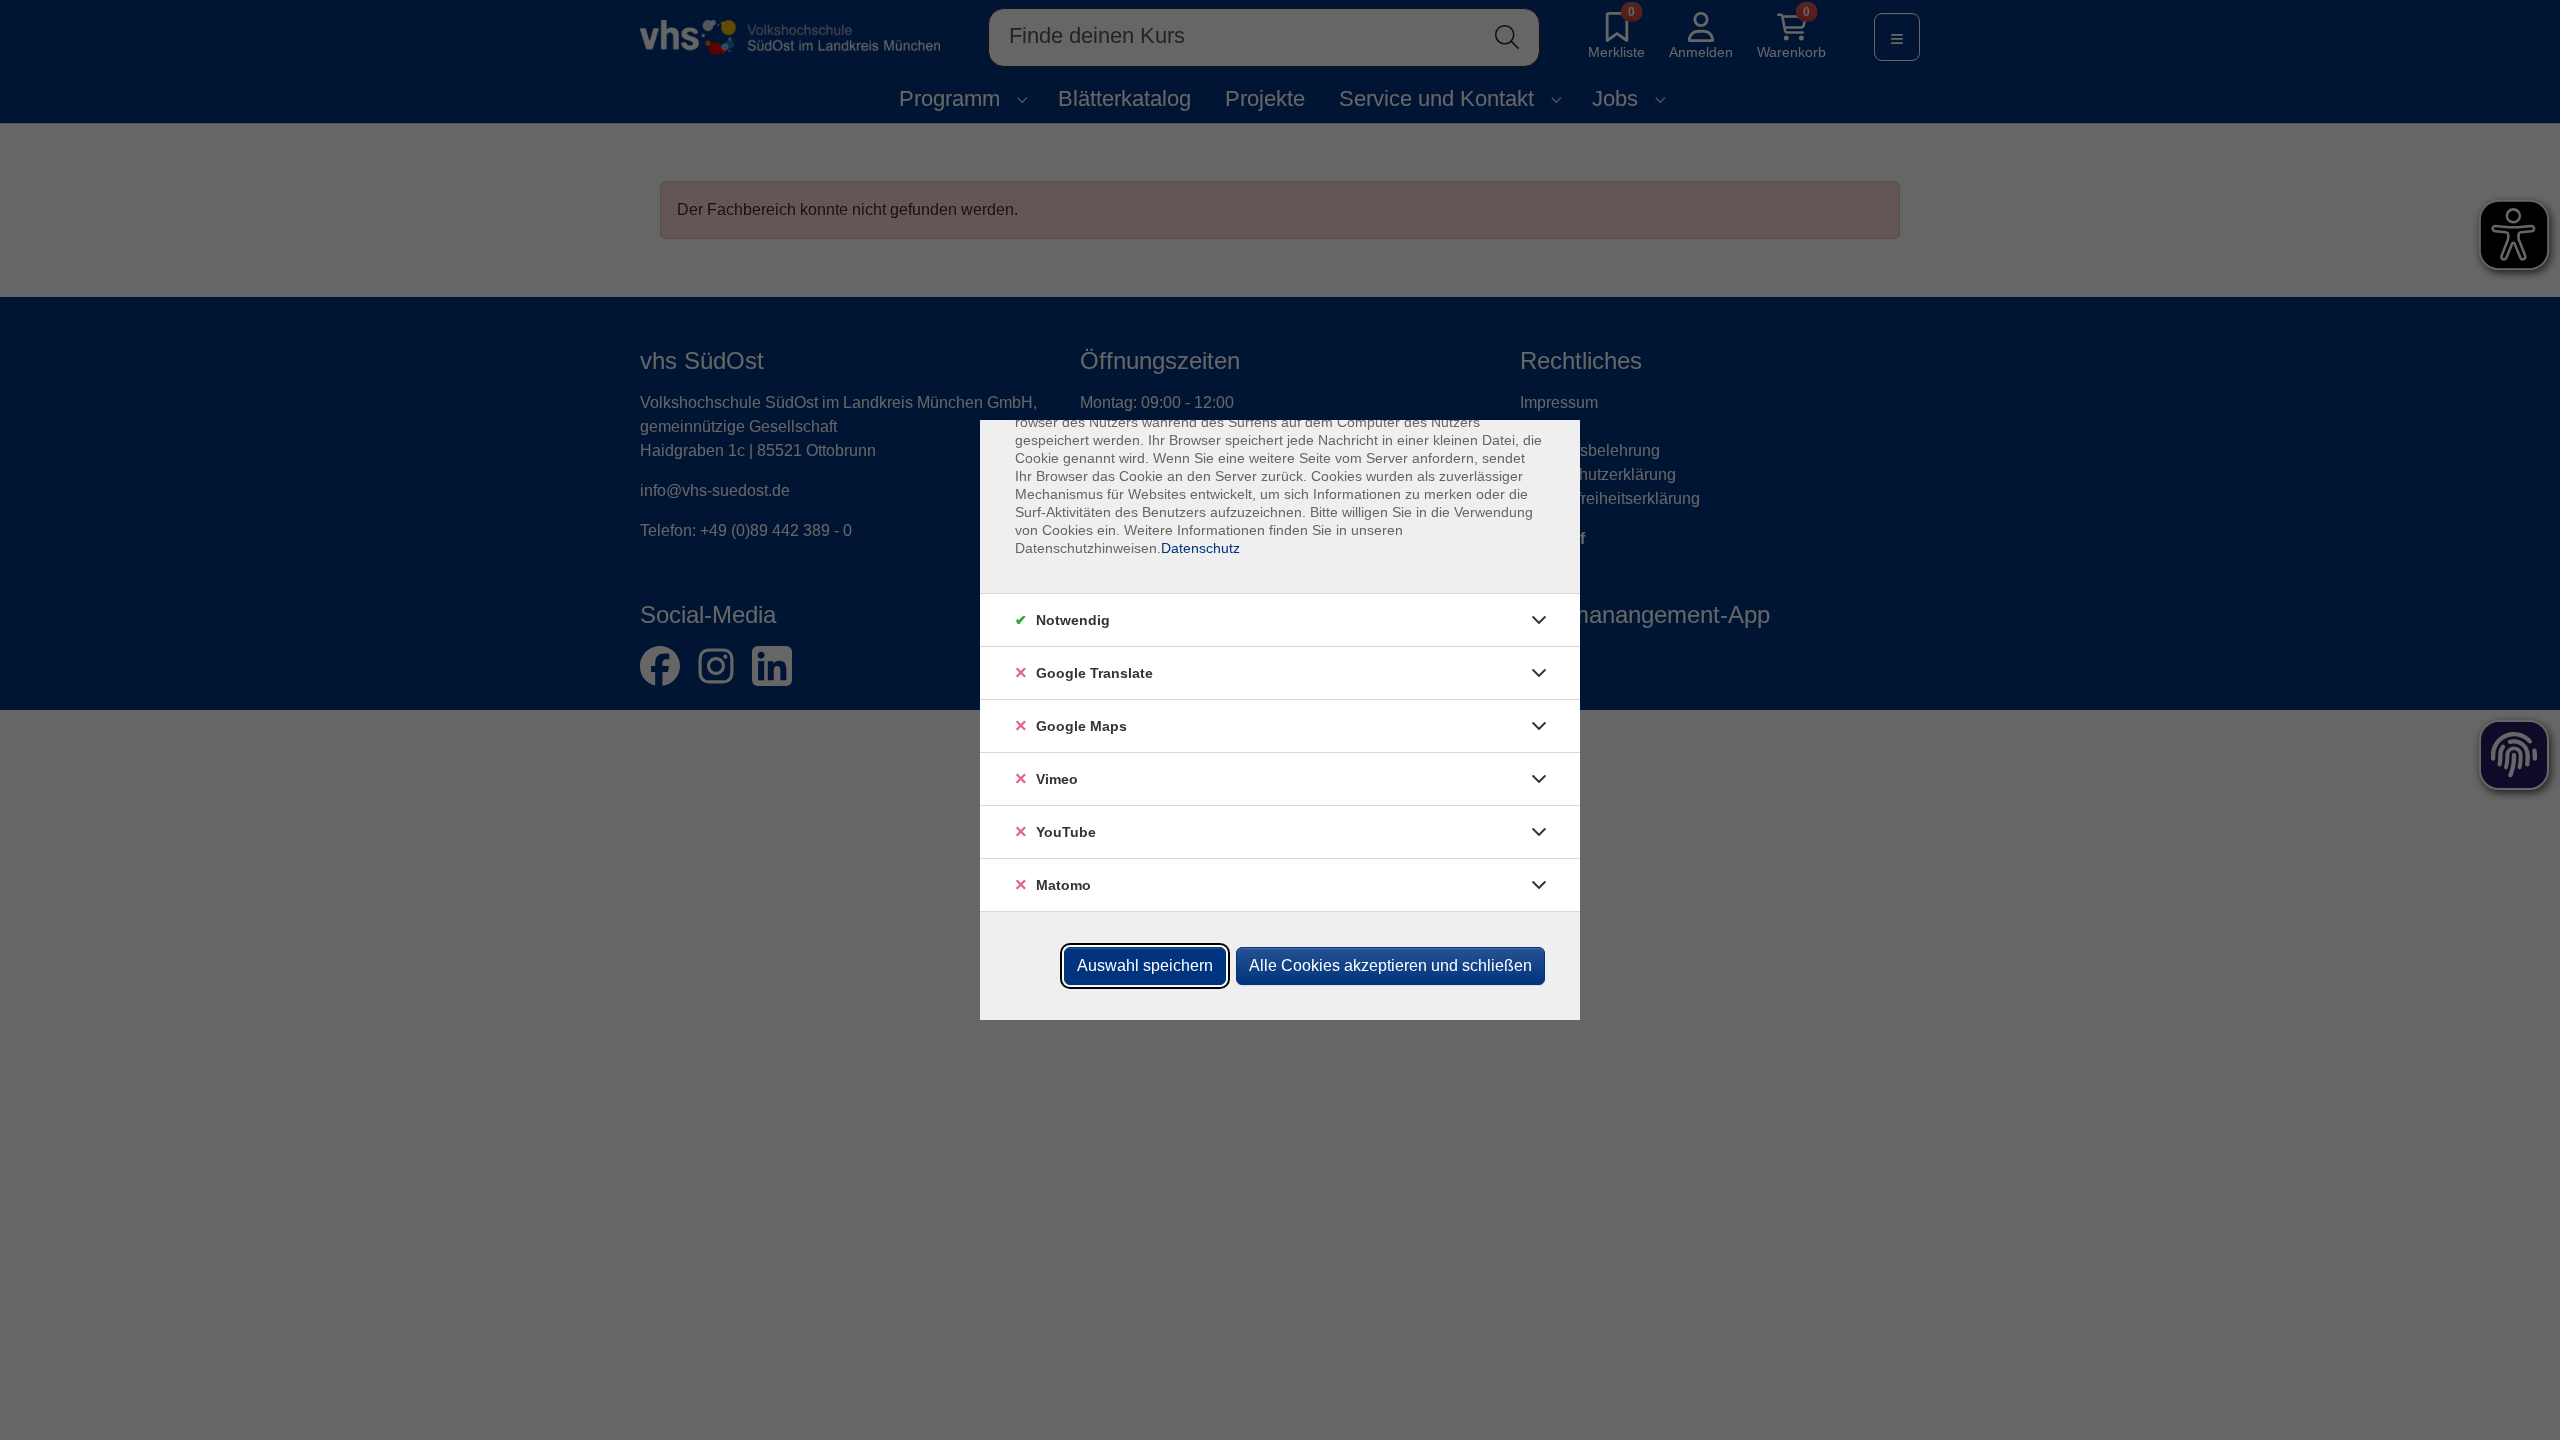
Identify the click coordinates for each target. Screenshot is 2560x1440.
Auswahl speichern (1145, 965)
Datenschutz (1200, 548)
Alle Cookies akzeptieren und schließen (1390, 965)
